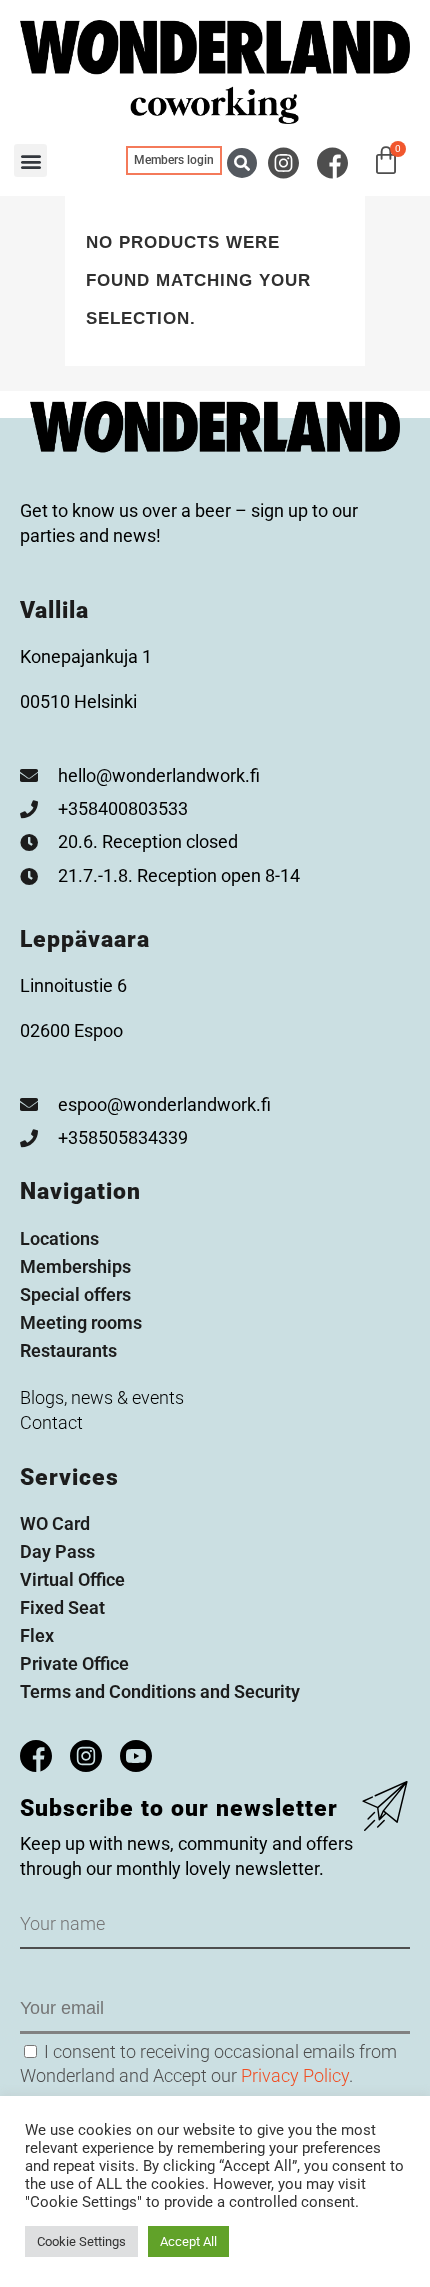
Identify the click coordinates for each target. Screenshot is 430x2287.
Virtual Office (72, 1579)
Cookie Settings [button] (81, 2241)
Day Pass (57, 1551)
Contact (51, 1422)
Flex (37, 1635)
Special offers (75, 1294)
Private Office (74, 1663)
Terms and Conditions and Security (160, 1691)
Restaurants (68, 1350)
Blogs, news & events (102, 1397)
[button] (242, 163)
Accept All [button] (188, 2241)
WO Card (55, 1523)
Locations (59, 1238)
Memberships (75, 1266)
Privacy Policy (295, 2075)
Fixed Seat (62, 1607)
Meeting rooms (81, 1322)
